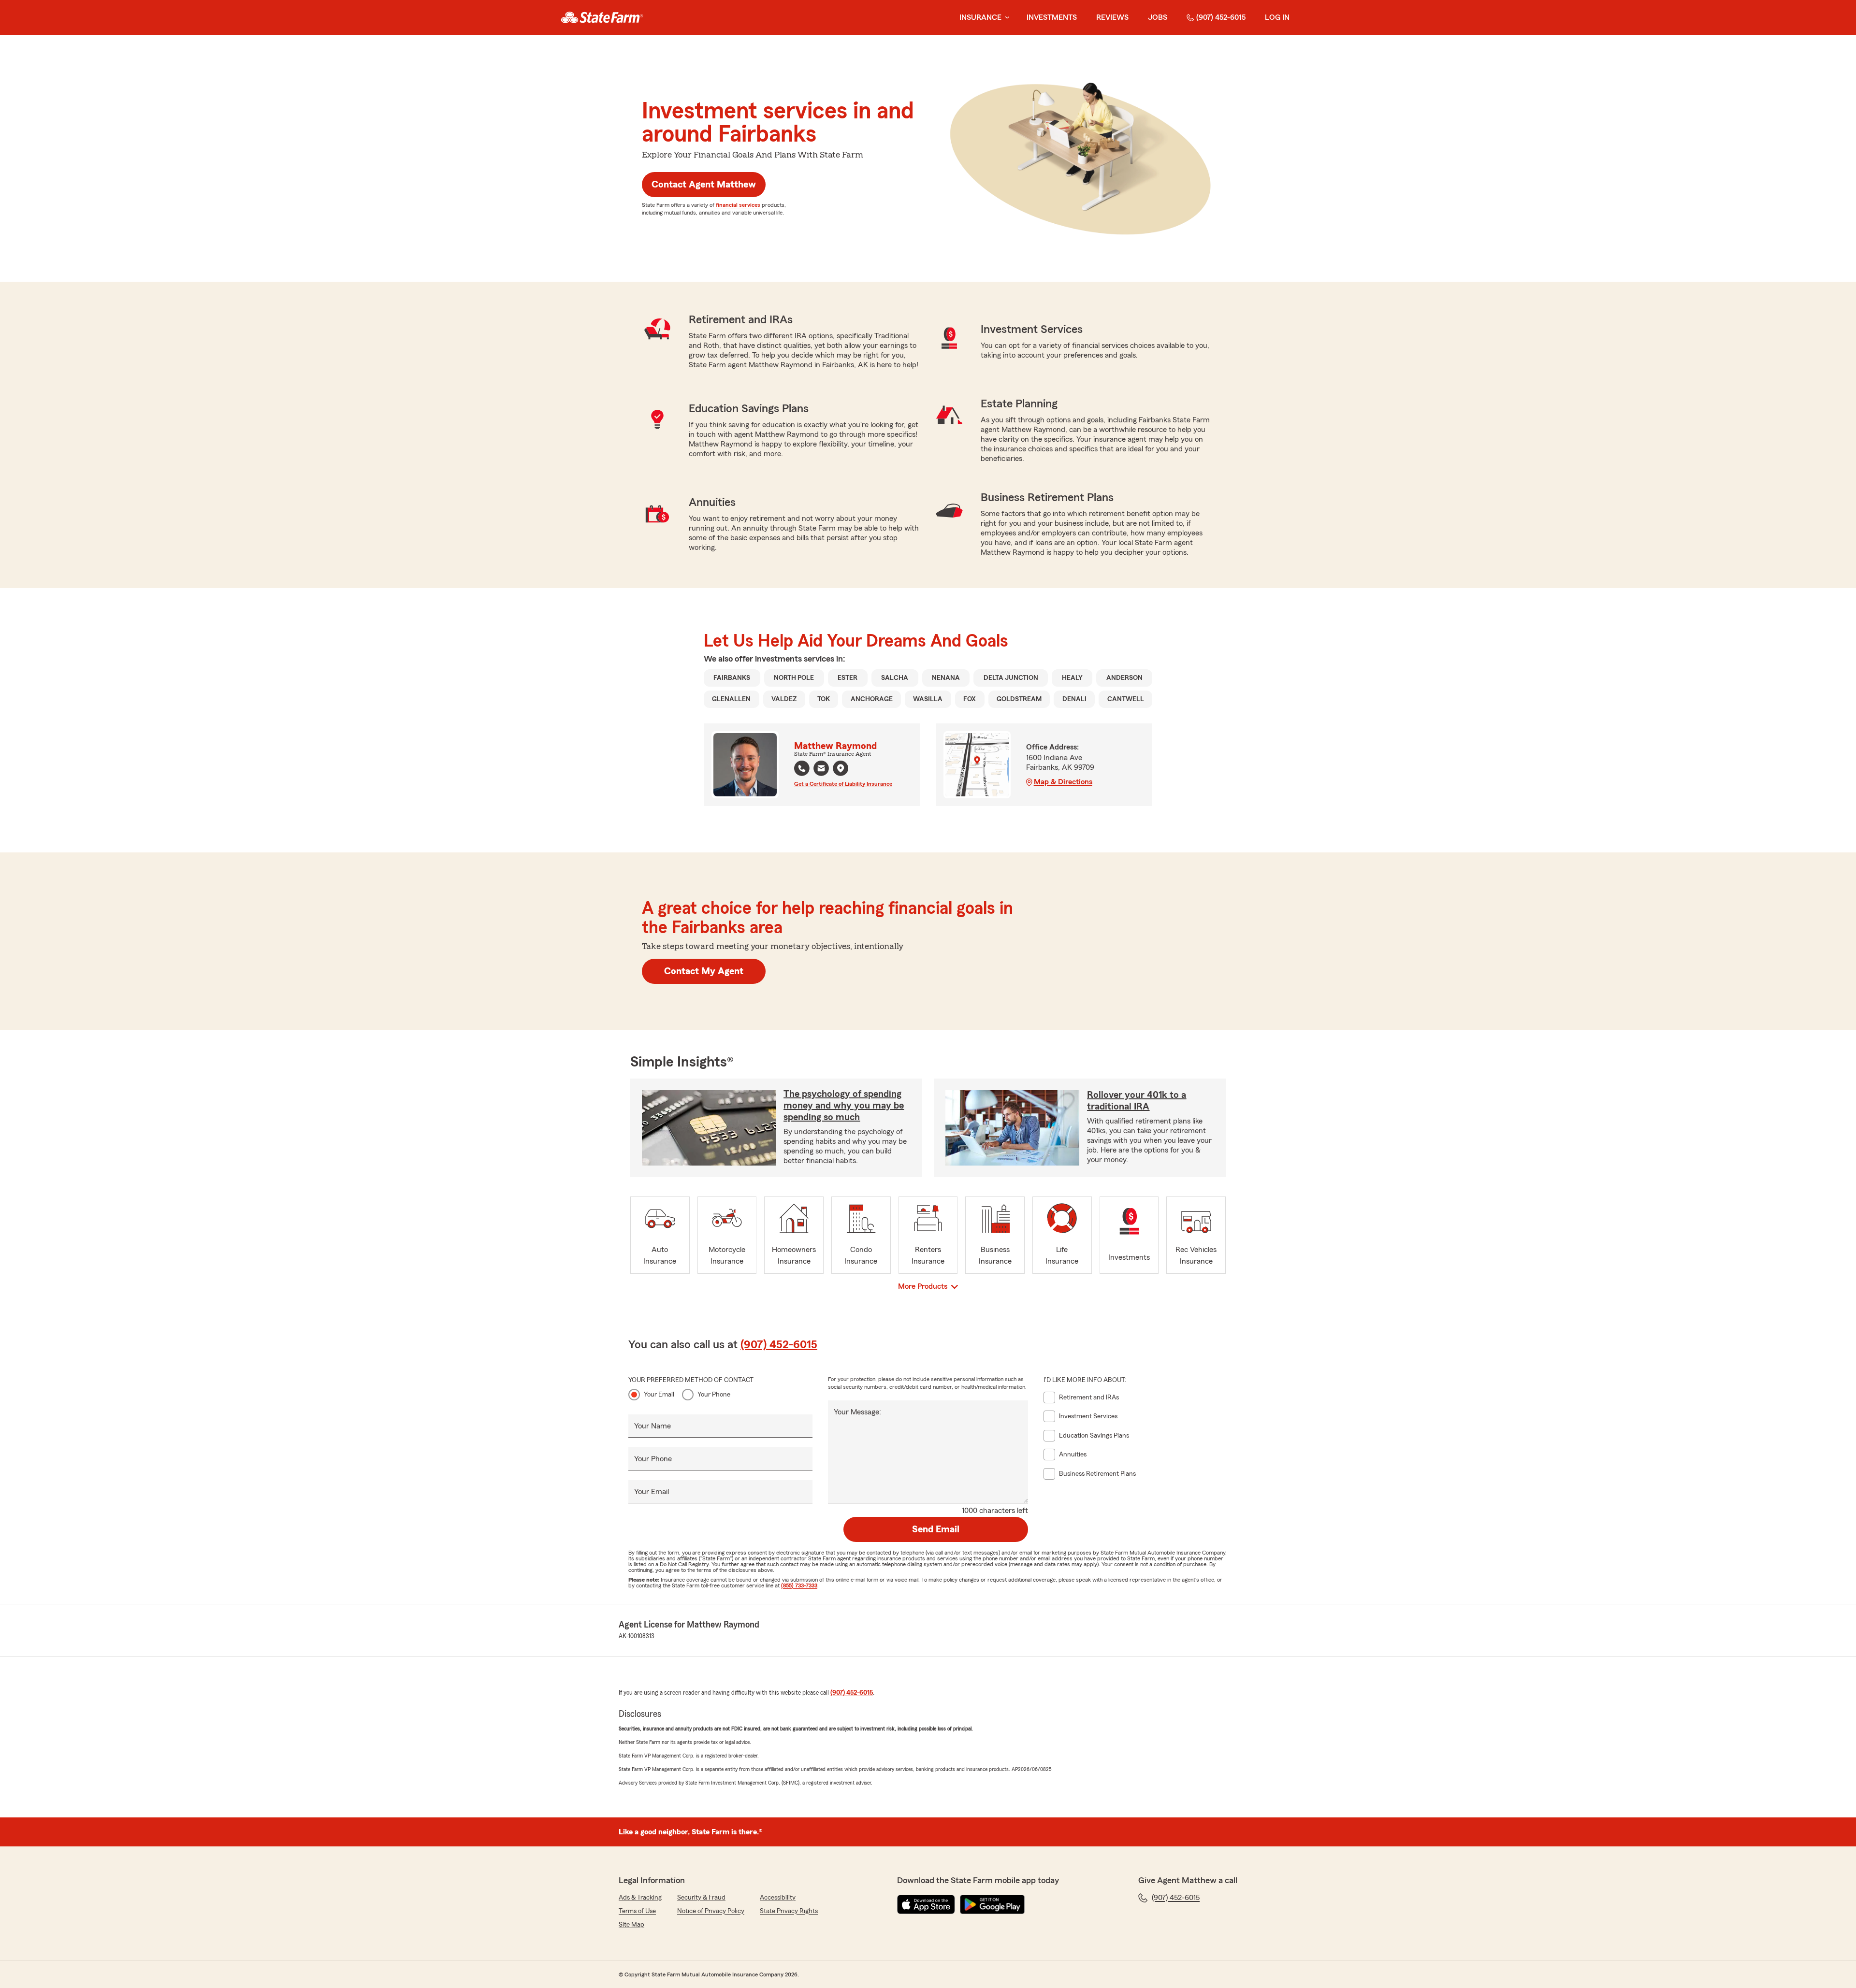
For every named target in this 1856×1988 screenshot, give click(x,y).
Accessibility (778, 1898)
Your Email (659, 1395)
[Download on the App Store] (926, 1904)
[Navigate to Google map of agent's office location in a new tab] (841, 768)
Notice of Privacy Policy (711, 1911)
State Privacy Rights (789, 1911)
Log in (1277, 17)
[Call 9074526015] (802, 768)
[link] (602, 17)
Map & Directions (1063, 782)
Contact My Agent (704, 971)
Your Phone (714, 1395)
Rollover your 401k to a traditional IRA (1137, 1101)
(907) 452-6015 (1221, 17)
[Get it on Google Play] (992, 1904)
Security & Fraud (701, 1898)
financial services (738, 205)
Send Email (936, 1529)
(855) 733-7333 (799, 1585)
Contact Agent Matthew (704, 185)
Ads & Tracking (640, 1898)
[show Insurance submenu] (1005, 18)
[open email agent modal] (821, 770)
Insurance (980, 17)
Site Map (631, 1925)
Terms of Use (637, 1911)
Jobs (1158, 17)
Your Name (652, 1426)
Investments (1052, 17)
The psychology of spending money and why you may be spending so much (844, 1106)
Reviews (1112, 17)
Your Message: (857, 1412)
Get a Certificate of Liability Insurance (843, 784)
